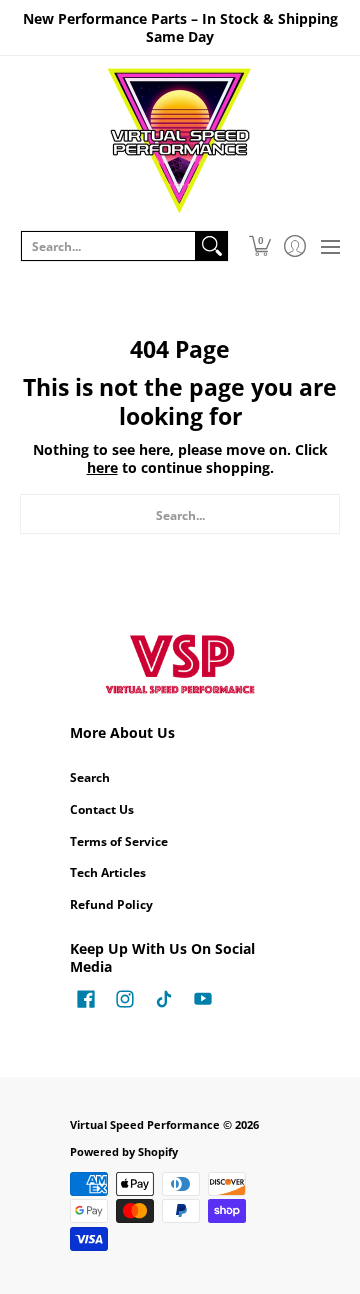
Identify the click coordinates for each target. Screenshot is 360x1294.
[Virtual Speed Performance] (180, 141)
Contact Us (102, 809)
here (102, 467)
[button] (259, 246)
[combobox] (108, 246)
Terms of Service (119, 841)
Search (90, 777)
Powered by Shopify (124, 1152)
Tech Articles (108, 872)
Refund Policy (111, 904)
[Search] (212, 246)
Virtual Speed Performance (145, 1125)
